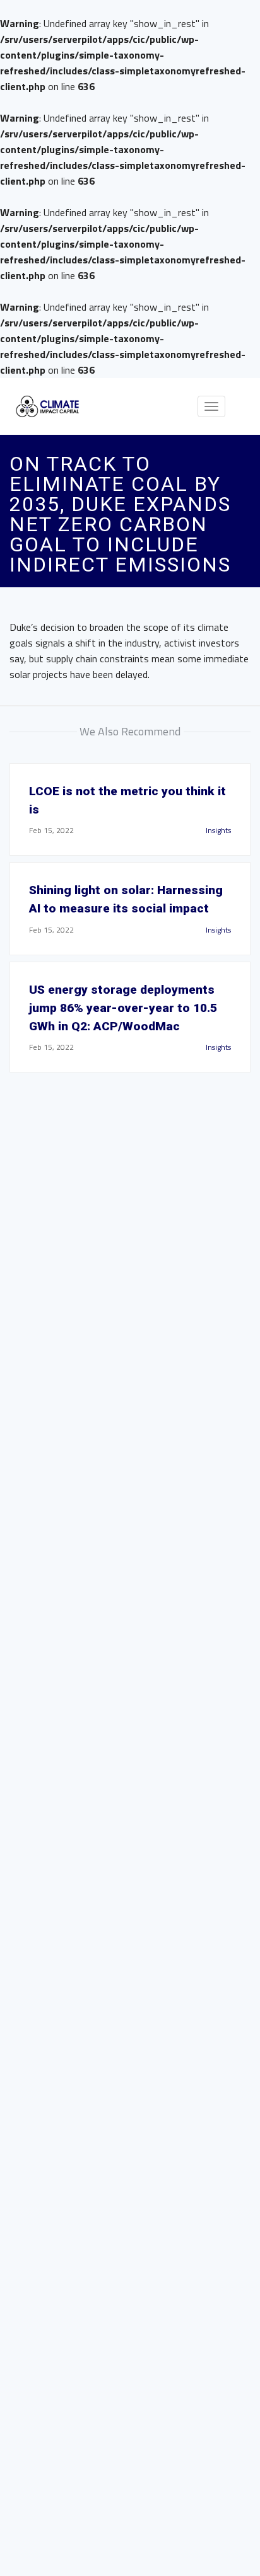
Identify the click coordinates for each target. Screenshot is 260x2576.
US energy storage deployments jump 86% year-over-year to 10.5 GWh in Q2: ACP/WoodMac (123, 1008)
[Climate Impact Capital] (48, 406)
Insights (218, 830)
